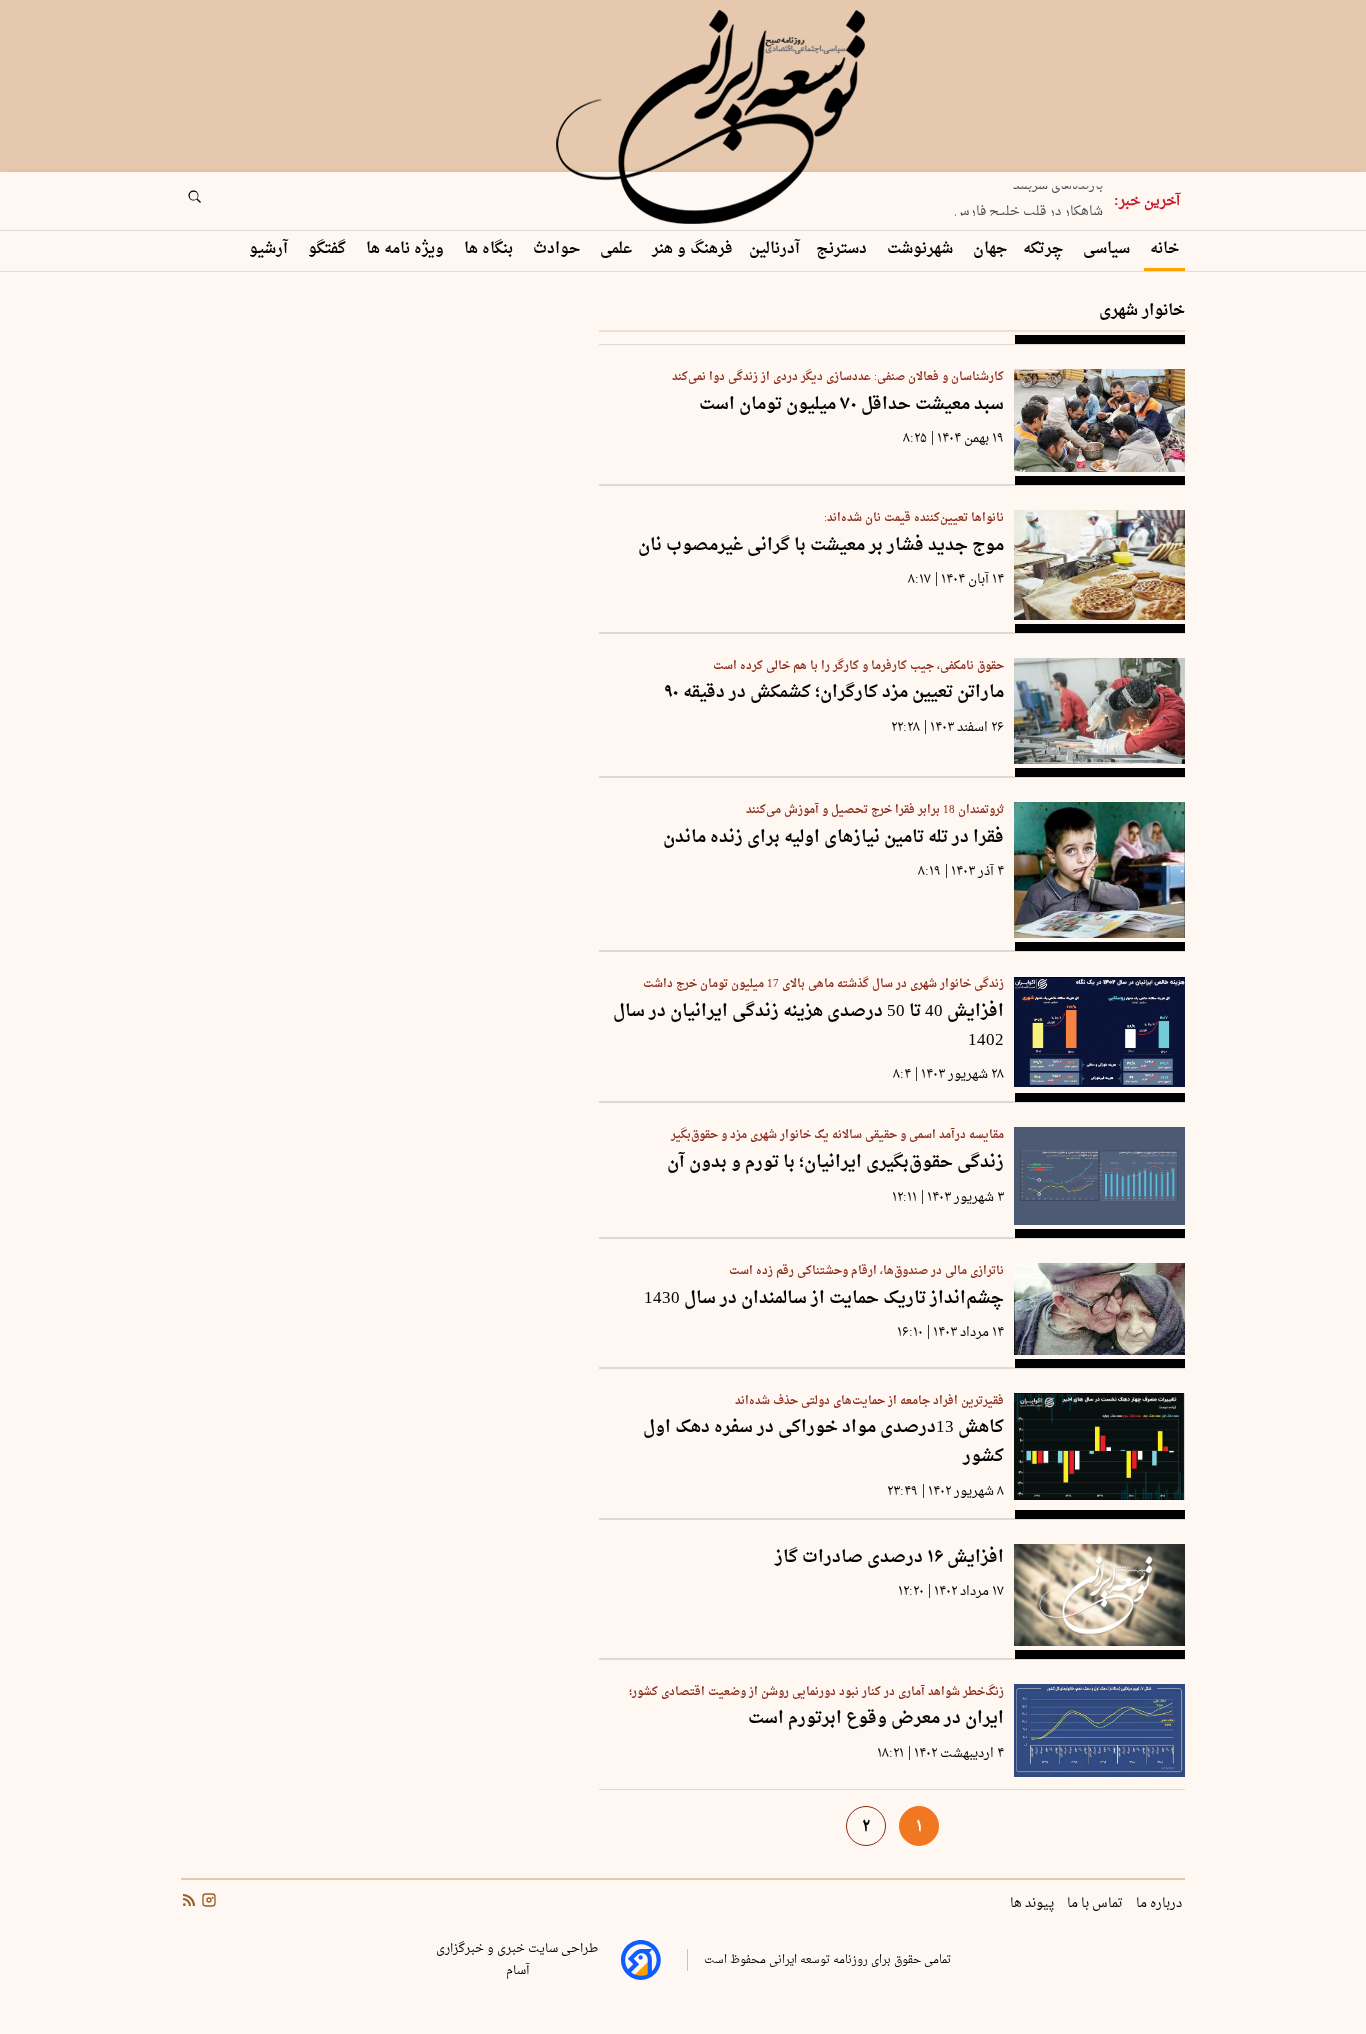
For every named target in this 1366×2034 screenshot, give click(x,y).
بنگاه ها (490, 249)
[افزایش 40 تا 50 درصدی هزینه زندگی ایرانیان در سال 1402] (1099, 1031)
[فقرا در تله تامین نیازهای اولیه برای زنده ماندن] (1099, 870)
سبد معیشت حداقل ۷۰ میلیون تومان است (851, 405)
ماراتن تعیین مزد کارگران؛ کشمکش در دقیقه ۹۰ (834, 693)
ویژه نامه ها (407, 249)
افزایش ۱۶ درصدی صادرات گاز (889, 1558)
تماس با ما (1096, 1904)
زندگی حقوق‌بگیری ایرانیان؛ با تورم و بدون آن (835, 1163)
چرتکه (1045, 249)
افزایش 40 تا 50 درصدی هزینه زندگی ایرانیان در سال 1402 (808, 1026)
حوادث (558, 249)
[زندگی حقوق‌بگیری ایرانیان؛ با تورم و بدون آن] (1099, 1176)
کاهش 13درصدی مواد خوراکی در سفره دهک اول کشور (823, 1442)
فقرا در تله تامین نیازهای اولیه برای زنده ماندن (833, 838)
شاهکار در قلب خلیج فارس (1028, 206)
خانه (1164, 249)
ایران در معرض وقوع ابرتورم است (876, 1719)
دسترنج (843, 249)
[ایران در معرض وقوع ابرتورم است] (1099, 1730)
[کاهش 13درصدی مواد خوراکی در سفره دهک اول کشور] (1099, 1447)
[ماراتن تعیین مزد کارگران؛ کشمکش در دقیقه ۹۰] (1099, 711)
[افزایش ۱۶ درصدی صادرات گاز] (1099, 1595)
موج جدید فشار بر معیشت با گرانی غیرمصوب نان (821, 546)
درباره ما (1160, 1904)
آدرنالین (774, 249)
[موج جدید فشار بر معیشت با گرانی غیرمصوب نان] (1099, 565)
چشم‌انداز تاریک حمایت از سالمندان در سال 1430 (824, 1299)
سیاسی (1108, 249)
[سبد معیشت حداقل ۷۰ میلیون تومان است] (1099, 420)
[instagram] (207, 1903)
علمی (618, 249)
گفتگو (329, 249)
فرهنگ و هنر (692, 249)
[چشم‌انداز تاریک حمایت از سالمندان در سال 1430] (1099, 1309)
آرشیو (270, 249)
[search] (213, 203)
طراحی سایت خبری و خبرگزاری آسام (517, 1960)
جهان (990, 249)
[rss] (189, 1903)
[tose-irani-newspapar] (714, 118)
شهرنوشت (922, 249)
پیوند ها (1033, 1904)
